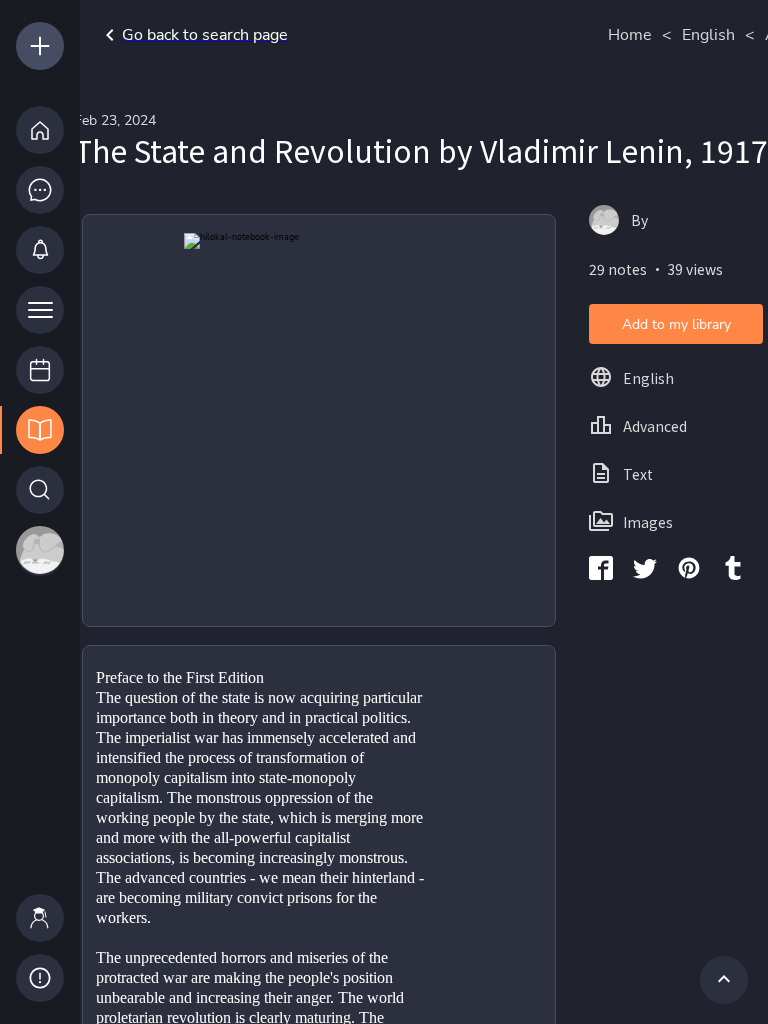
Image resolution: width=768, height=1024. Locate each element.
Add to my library (676, 324)
